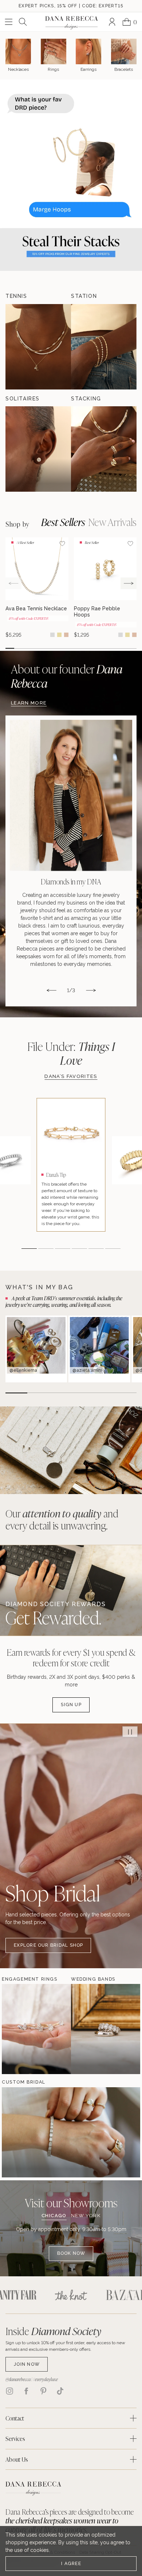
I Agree (71, 2563)
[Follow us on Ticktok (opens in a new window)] (60, 2391)
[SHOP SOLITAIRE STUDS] (38, 449)
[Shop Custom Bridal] (24, 2132)
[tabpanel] (71, 2243)
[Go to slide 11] (97, 648)
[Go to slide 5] (45, 648)
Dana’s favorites (71, 1076)
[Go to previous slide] (13, 583)
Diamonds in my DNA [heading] (71, 882)
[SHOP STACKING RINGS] (104, 449)
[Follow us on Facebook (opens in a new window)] (26, 2391)
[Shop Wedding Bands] (93, 2029)
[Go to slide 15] (132, 648)
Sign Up (71, 1704)
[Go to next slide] (129, 583)
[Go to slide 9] (80, 648)
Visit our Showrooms (71, 2203)
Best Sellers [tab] (63, 522)
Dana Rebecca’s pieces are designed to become (70, 2521)
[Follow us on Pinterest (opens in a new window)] (43, 2391)
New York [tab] (86, 2216)
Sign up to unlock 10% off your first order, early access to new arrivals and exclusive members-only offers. (65, 2346)
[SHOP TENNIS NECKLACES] (38, 347)
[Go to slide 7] (62, 648)
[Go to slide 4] (36, 648)
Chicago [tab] (54, 2216)
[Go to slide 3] (27, 648)
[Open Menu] (9, 22)
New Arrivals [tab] (112, 522)
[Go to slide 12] (106, 648)
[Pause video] (130, 1732)
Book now (71, 2253)
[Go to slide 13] (115, 648)
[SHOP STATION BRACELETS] (104, 347)
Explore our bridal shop (48, 1945)
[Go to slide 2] (19, 648)
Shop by (17, 525)
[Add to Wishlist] (62, 544)
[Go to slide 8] (71, 648)
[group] (37, 588)
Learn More (29, 703)
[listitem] (71, 861)
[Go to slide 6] (54, 648)
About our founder (67, 676)
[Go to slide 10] (88, 648)
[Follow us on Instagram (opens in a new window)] (9, 2391)
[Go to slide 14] (123, 648)
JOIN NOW (27, 2364)
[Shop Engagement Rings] (24, 2029)
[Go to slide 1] (10, 648)
